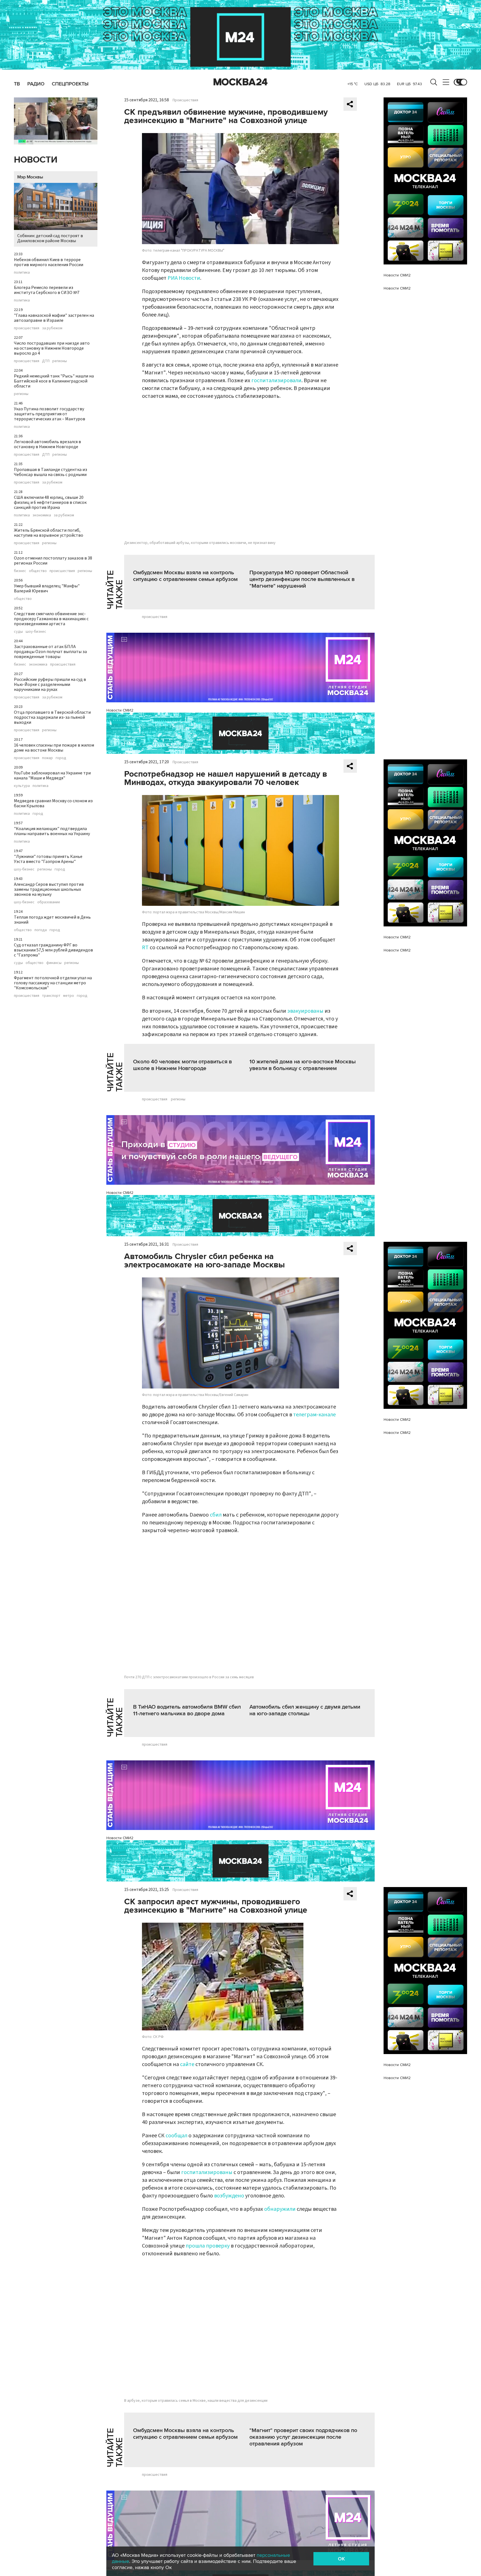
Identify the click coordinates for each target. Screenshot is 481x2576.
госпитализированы (207, 2172)
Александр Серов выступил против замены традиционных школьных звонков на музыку (49, 889)
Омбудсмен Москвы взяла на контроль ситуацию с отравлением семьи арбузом (185, 576)
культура (22, 786)
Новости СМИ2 (120, 710)
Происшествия (185, 100)
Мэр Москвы (30, 177)
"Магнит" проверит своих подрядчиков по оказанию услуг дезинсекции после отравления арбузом (303, 2437)
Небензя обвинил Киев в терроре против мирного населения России (49, 262)
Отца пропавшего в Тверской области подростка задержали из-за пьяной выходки (52, 717)
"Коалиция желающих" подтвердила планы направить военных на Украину (52, 831)
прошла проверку (208, 2246)
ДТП (46, 361)
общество (38, 571)
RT (145, 948)
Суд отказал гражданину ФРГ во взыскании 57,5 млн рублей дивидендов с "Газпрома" (53, 950)
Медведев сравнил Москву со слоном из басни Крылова (53, 803)
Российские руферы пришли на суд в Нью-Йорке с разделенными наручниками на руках (50, 685)
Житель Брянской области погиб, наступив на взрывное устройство (49, 533)
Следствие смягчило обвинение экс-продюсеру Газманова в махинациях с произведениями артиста (51, 619)
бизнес (20, 571)
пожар (47, 758)
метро (69, 996)
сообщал (176, 2136)
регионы (60, 361)
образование (49, 902)
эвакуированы (305, 1011)
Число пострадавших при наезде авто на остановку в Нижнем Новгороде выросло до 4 (52, 348)
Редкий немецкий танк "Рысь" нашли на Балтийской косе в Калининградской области (54, 381)
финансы (54, 963)
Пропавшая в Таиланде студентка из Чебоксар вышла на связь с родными (51, 472)
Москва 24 (240, 82)
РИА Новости (184, 278)
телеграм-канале (314, 1415)
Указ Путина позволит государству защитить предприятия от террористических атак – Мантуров (50, 414)
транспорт (51, 996)
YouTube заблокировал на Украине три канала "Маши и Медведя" (52, 776)
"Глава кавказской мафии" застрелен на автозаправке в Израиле (54, 318)
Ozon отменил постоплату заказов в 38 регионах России (53, 561)
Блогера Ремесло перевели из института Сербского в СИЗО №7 (47, 290)
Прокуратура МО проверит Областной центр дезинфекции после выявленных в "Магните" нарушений (302, 579)
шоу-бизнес (36, 632)
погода (41, 930)
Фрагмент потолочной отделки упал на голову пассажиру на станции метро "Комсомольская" (53, 983)
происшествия (27, 328)
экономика (42, 515)
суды (18, 632)
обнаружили (280, 2209)
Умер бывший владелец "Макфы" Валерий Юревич (47, 588)
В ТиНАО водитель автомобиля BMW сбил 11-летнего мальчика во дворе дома (187, 1710)
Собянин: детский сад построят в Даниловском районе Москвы (50, 238)
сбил (216, 1515)
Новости (36, 160)
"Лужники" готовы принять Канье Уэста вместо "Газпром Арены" (48, 859)
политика (22, 273)
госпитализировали (276, 381)
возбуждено (229, 2196)
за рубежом (52, 328)
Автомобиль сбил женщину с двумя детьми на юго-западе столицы (305, 1710)
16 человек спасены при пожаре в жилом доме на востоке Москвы (54, 748)
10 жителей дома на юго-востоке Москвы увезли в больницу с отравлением (303, 1065)
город (61, 758)
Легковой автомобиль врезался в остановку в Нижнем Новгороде (47, 444)
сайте (187, 2064)
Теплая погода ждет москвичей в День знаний (52, 920)
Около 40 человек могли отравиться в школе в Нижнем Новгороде (182, 1065)
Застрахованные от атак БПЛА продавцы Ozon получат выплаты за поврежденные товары (50, 652)
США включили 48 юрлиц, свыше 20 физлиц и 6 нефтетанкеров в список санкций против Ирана (50, 502)
